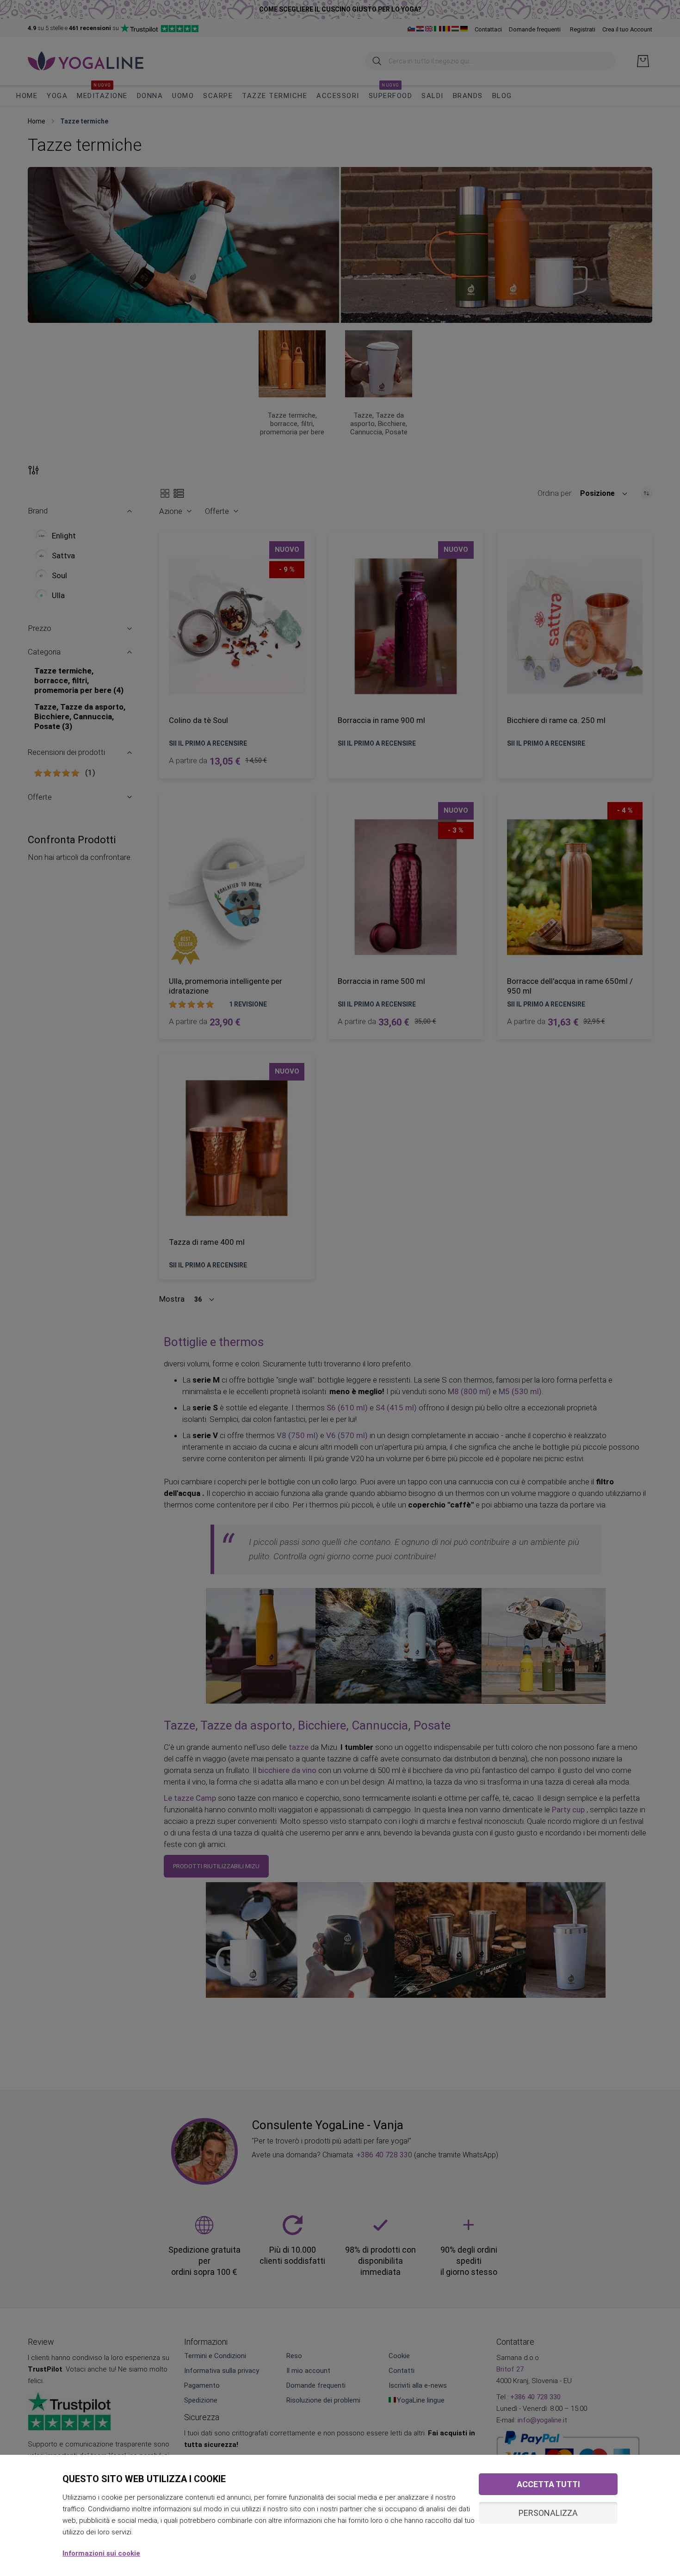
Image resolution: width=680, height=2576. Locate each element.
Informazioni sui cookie (101, 2553)
